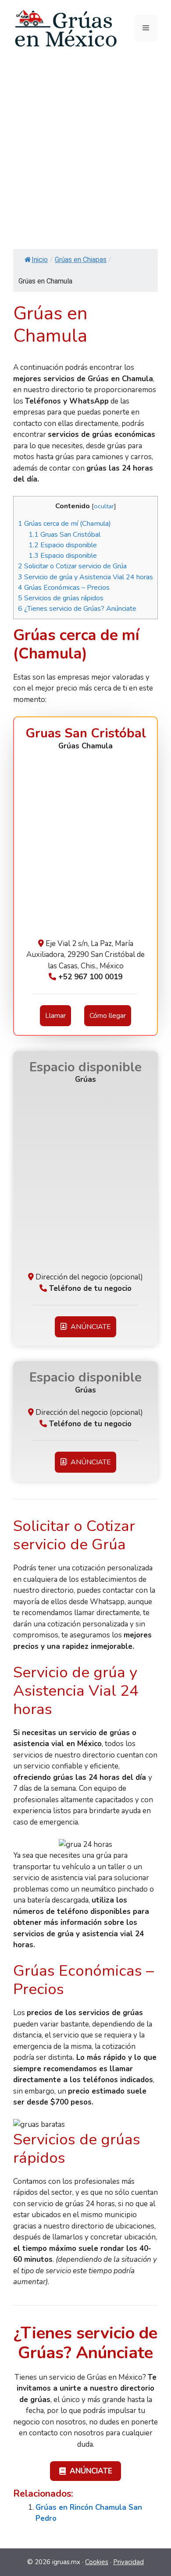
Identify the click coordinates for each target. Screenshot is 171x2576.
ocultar (104, 506)
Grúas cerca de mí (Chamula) (64, 524)
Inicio (40, 260)
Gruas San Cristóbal (64, 535)
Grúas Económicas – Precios (64, 588)
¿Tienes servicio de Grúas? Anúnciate (77, 609)
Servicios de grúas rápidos (61, 598)
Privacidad (128, 2562)
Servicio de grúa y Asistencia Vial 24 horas (85, 577)
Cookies (97, 2562)
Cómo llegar (108, 1016)
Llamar (55, 1016)
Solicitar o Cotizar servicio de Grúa (72, 566)
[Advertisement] (85, 146)
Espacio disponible (63, 545)
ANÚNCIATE (89, 1327)
